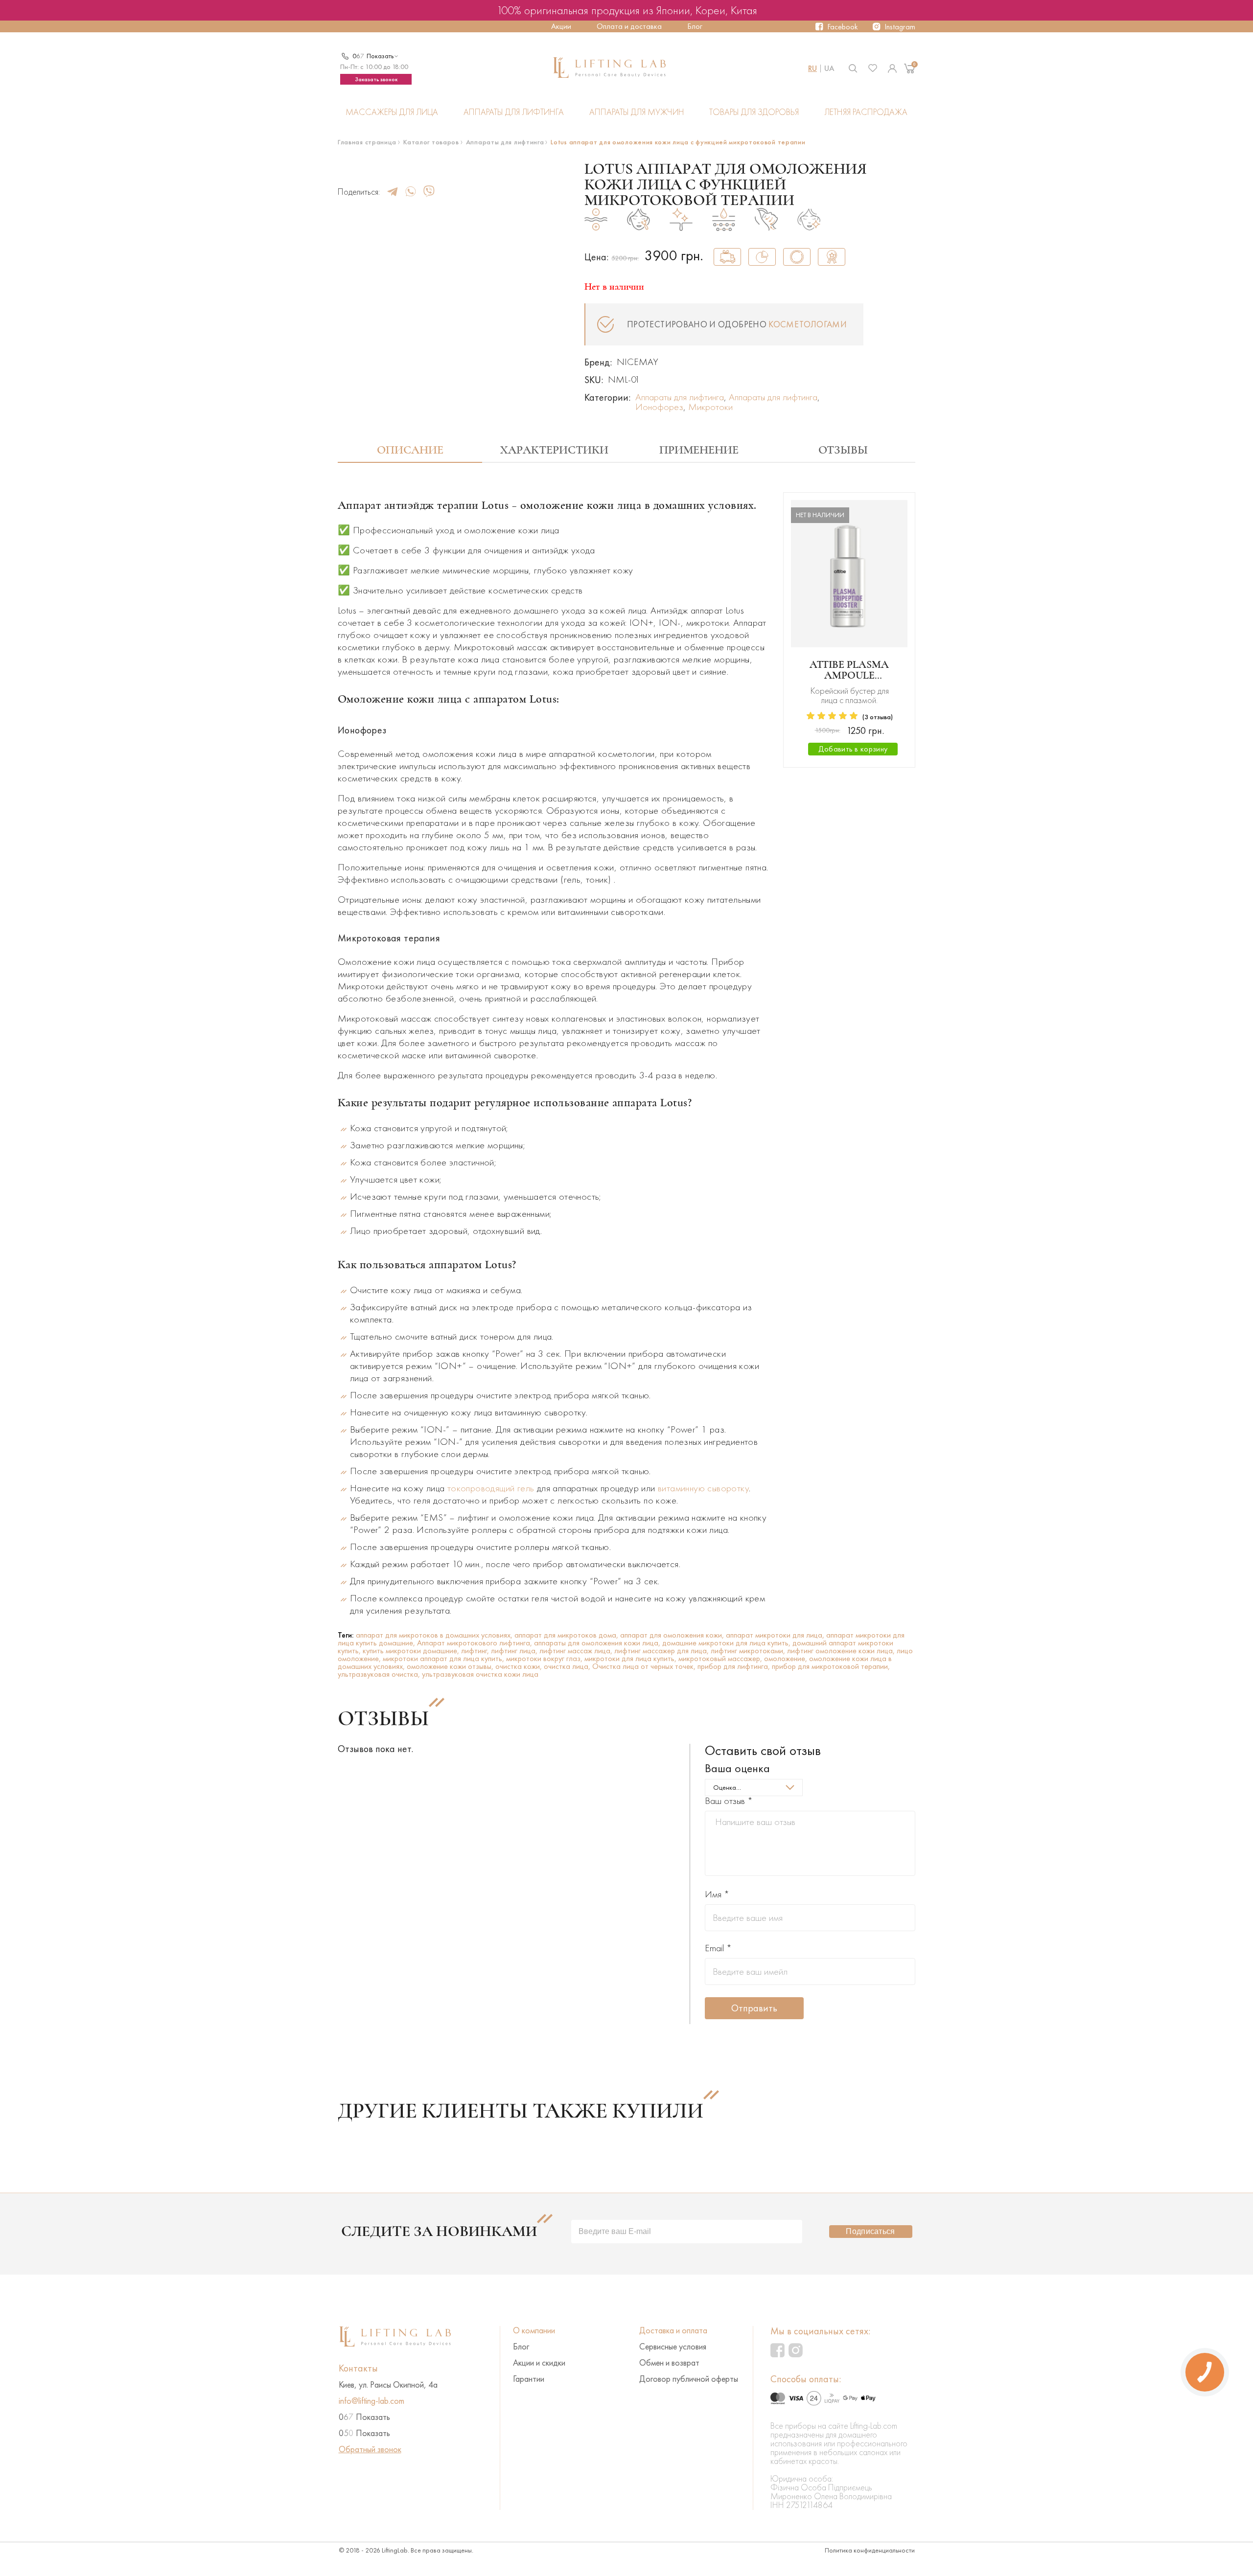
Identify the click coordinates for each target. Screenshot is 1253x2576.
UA (829, 68)
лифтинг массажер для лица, (662, 1651)
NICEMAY (638, 362)
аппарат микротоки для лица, (776, 1635)
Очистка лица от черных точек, (645, 1666)
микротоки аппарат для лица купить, (444, 1658)
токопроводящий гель (491, 1488)
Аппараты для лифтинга (514, 112)
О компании (534, 2330)
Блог (695, 26)
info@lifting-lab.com (371, 2401)
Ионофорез (659, 407)
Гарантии (529, 2379)
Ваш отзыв (729, 1801)
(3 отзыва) (878, 717)
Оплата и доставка (629, 26)
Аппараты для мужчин (637, 112)
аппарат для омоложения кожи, (673, 1635)
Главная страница (367, 142)
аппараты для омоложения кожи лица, (598, 1643)
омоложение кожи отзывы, (451, 1666)
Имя (717, 1894)
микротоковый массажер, (721, 1658)
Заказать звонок (376, 79)
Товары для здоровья (754, 112)
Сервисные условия (673, 2347)
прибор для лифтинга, (735, 1666)
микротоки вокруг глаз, (545, 1658)
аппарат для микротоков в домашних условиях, (435, 1635)
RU (812, 68)
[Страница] (892, 68)
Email (718, 1948)
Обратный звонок (370, 2449)
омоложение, (787, 1658)
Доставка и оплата (673, 2330)
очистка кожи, (520, 1666)
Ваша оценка (737, 1768)
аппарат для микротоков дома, (567, 1635)
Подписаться (870, 2231)
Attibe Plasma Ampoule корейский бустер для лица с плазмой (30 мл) (849, 670)
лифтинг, (476, 1651)
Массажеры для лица (392, 112)
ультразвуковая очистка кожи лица (480, 1674)
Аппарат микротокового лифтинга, (476, 1643)
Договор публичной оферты (689, 2379)
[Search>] (853, 68)
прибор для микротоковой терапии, (831, 1666)
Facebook (843, 27)
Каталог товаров (431, 142)
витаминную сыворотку (703, 1488)
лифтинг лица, (515, 1651)
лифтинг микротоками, (749, 1651)
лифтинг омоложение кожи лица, (842, 1651)
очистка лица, (568, 1666)
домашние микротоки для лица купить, (727, 1643)
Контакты (358, 2368)
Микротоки (710, 407)
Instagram (900, 27)
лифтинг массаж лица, (577, 1651)
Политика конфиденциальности (870, 2550)
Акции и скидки (539, 2363)
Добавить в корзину (853, 749)
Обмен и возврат (669, 2363)
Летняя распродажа (866, 112)
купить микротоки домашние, (412, 1651)
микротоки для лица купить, (631, 1658)
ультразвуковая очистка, (380, 1674)
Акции (561, 26)
